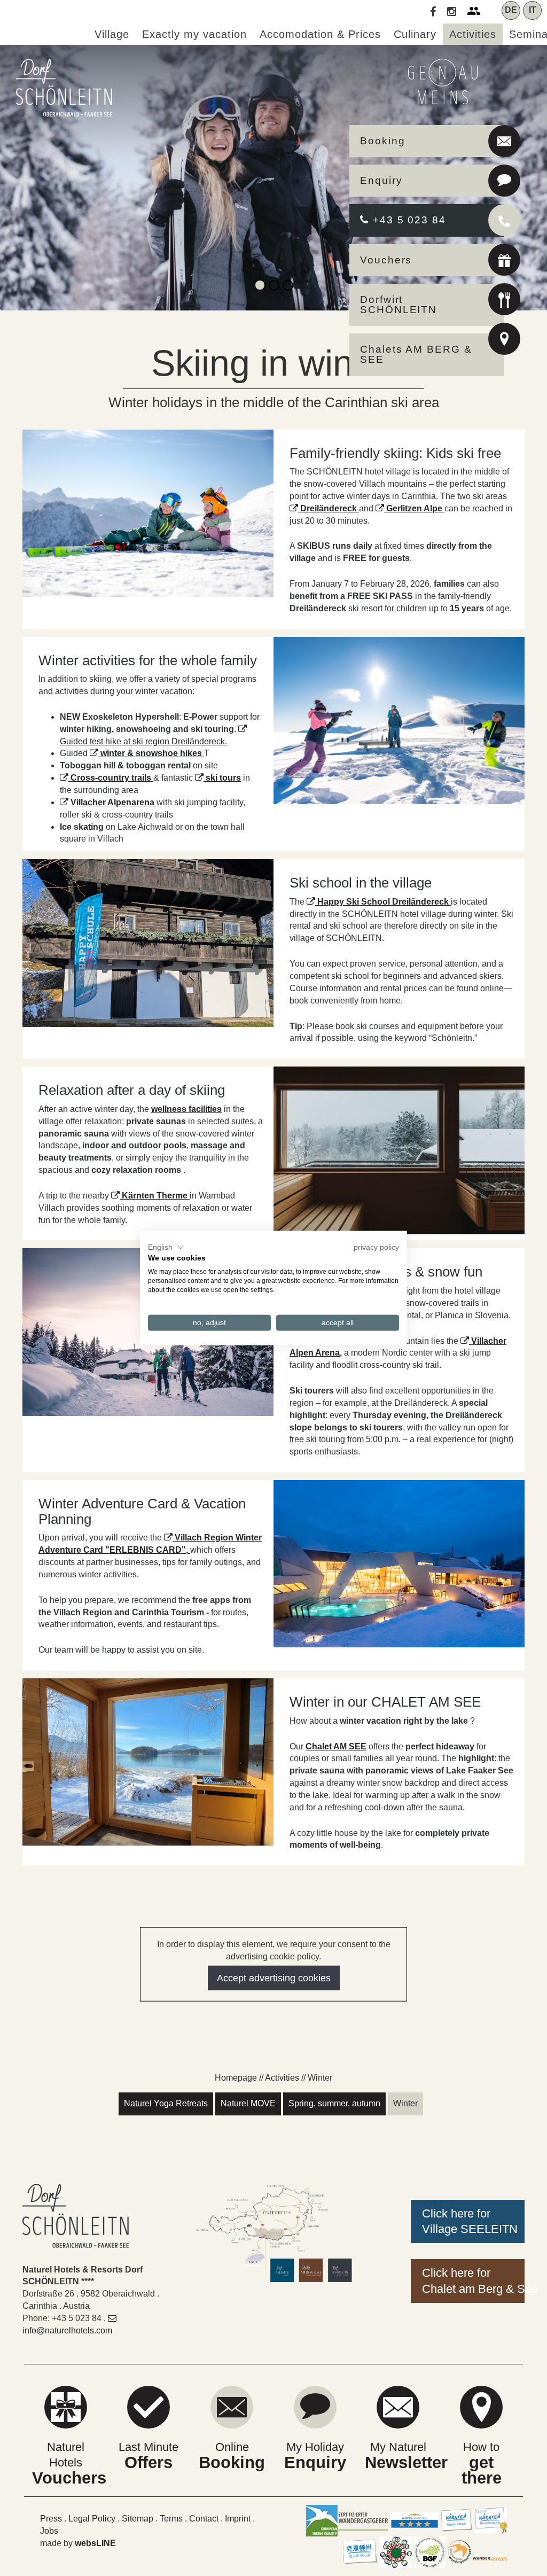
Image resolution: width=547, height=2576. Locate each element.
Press (51, 2519)
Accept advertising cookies (274, 1978)
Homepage (236, 2078)
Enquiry (381, 180)
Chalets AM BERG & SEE (416, 354)
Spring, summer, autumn (334, 2103)
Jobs (49, 2531)
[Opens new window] (504, 262)
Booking (382, 141)
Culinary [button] (415, 34)
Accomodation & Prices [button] (320, 34)
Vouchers (386, 260)
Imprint (238, 2519)
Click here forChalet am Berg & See (473, 2281)
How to (482, 2463)
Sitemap (138, 2519)
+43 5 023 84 (408, 220)
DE (511, 10)
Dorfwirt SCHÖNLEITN (398, 305)
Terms (171, 2519)
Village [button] (112, 34)
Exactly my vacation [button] (194, 34)
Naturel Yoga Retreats (166, 2103)
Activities (282, 2078)
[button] (166, 1247)
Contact (204, 2519)
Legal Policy (92, 2519)
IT (533, 10)
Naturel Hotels (66, 2463)
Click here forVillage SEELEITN (470, 2221)
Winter (405, 2103)
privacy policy (376, 1247)
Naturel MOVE (248, 2103)
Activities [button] (473, 34)
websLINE (95, 2543)
